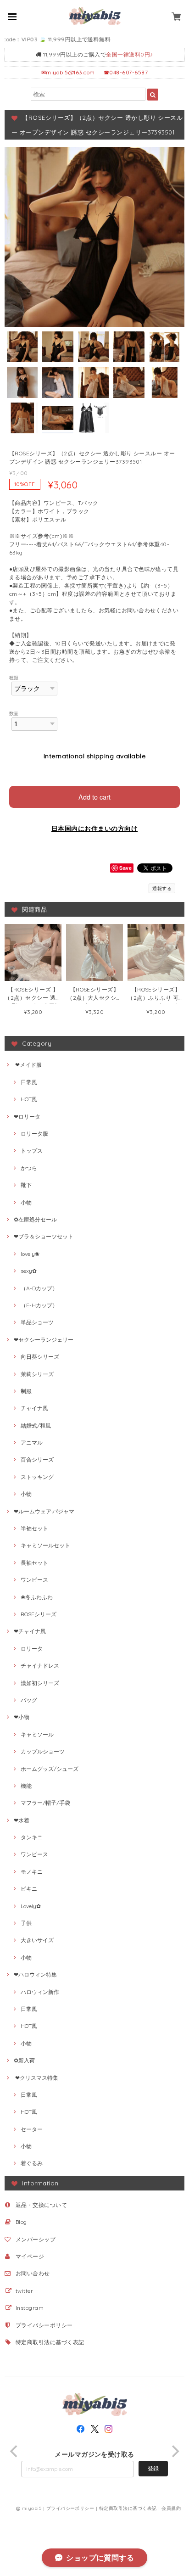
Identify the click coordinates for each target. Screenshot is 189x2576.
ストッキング (37, 1477)
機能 (26, 1786)
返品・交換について (41, 2205)
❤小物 (22, 1717)
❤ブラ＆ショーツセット (44, 1236)
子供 (26, 1923)
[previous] (15, 2451)
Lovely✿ (31, 1906)
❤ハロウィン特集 (35, 1974)
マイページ (30, 2256)
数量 (14, 713)
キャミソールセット (45, 1545)
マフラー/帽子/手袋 (45, 1803)
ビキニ (29, 1889)
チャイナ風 (34, 1408)
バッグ (29, 1700)
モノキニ (32, 1872)
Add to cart (94, 797)
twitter (24, 2291)
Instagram (30, 2308)
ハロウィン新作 (40, 1992)
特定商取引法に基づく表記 (50, 2342)
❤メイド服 (28, 1065)
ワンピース (34, 1580)
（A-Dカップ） (39, 1288)
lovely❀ (30, 1254)
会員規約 (171, 2508)
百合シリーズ (37, 1459)
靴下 (26, 1185)
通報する (162, 888)
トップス (32, 1151)
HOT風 (29, 1099)
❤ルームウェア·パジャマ (44, 1511)
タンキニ (32, 1837)
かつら (29, 1168)
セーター (32, 2129)
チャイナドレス (40, 1666)
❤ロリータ (27, 1117)
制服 (26, 1391)
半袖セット (34, 1528)
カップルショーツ (43, 1751)
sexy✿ (29, 1271)
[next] (174, 2451)
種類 (14, 678)
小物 (26, 1202)
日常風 (29, 1082)
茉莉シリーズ (37, 1374)
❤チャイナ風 (30, 1631)
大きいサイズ (37, 1940)
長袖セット (34, 1563)
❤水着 (22, 1820)
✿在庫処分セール (35, 1219)
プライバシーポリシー (44, 2325)
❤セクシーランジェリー (44, 1340)
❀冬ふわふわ (37, 1597)
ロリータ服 (34, 1134)
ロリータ (32, 1649)
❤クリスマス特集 (36, 2078)
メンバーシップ (36, 2239)
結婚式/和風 (36, 1425)
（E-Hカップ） (39, 1305)
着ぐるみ (32, 2163)
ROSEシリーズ (39, 1614)
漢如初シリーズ (40, 1683)
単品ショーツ (37, 1322)
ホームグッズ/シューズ (50, 1769)
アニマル (32, 1442)
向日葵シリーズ (40, 1357)
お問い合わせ (33, 2273)
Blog (21, 2222)
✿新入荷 (24, 2060)
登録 (153, 2468)
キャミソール (37, 1734)
